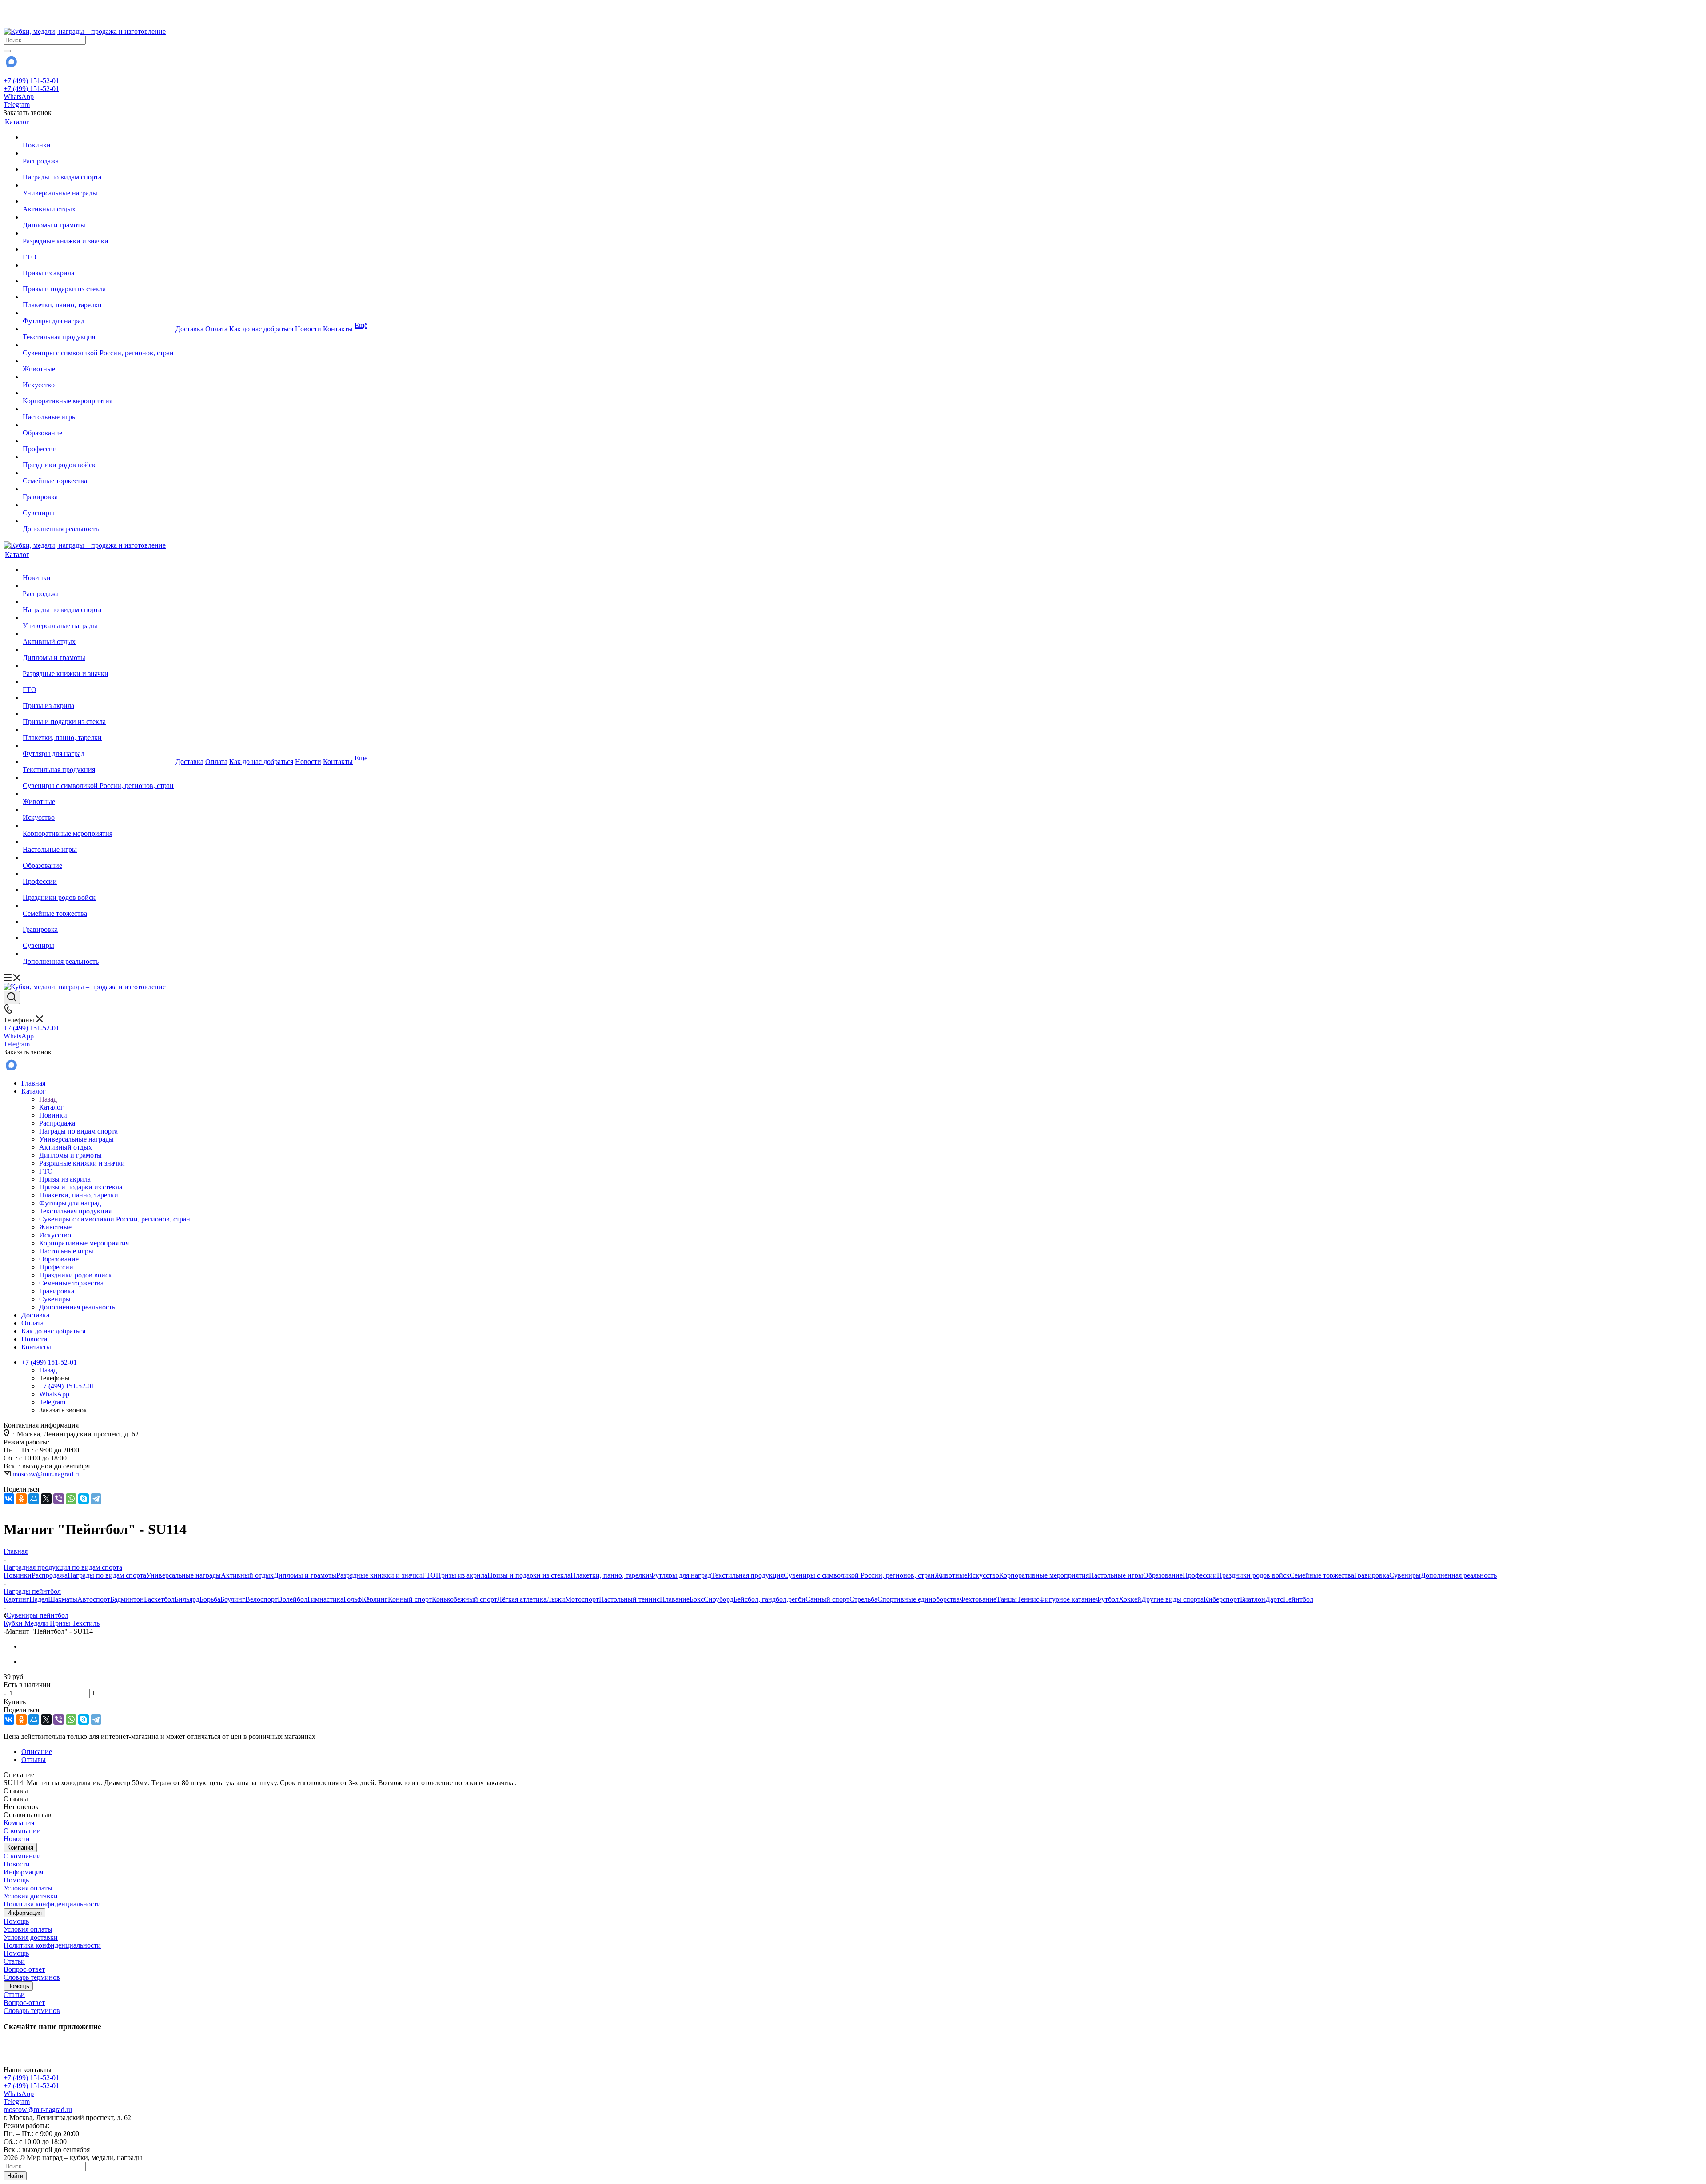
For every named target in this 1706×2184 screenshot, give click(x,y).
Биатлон (1253, 1599)
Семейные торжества (1322, 1575)
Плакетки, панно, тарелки (610, 1575)
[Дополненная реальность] (98, 521)
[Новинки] (98, 137)
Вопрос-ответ (24, 1969)
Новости (17, 1839)
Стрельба (863, 1599)
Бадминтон (127, 1599)
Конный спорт (410, 1599)
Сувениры (1405, 1575)
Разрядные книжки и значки (379, 1575)
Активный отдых (247, 1575)
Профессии (1200, 1575)
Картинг (16, 1599)
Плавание (675, 1599)
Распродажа (50, 1575)
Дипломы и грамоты (305, 1575)
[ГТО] (98, 249)
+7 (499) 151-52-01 (31, 81)
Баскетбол (159, 1599)
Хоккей (1130, 1599)
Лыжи (556, 1599)
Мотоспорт (582, 1599)
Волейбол (293, 1599)
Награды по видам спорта (107, 1575)
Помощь (16, 1880)
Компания (19, 1823)
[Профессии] (98, 441)
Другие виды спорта (1172, 1599)
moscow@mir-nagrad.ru (47, 1474)
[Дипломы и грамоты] (98, 217)
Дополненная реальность (1459, 1575)
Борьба (210, 1599)
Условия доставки (31, 1896)
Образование (1163, 1575)
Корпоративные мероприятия (1044, 1575)
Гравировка (1372, 1575)
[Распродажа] (98, 153)
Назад (48, 1099)
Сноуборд (719, 1599)
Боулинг (233, 1599)
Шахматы (63, 1599)
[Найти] (7, 51)
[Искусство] (98, 377)
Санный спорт (827, 1599)
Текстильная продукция (747, 1575)
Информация (23, 1872)
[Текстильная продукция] (98, 329)
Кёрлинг (375, 1599)
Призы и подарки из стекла (529, 1575)
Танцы (1007, 1599)
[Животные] (98, 361)
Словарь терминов (32, 1977)
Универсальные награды (183, 1575)
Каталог (51, 1107)
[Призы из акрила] (98, 265)
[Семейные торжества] (98, 473)
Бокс (697, 1599)
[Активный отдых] (98, 201)
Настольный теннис (629, 1599)
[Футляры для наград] (98, 313)
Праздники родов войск (1253, 1575)
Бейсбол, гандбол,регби (769, 1599)
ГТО (429, 1575)
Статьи (14, 1961)
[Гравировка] (98, 489)
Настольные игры (1116, 1575)
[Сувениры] (98, 505)
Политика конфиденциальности (52, 1904)
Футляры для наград (680, 1575)
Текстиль (86, 1623)
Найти (15, 2176)
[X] (46, 1499)
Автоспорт (94, 1599)
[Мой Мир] (34, 1499)
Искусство (983, 1575)
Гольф (353, 1599)
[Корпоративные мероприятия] (98, 393)
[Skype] (84, 1499)
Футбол (1107, 1599)
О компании (22, 1831)
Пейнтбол (1298, 1599)
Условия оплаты (28, 1888)
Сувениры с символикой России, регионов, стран (859, 1575)
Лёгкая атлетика (522, 1599)
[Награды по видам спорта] (98, 169)
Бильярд (187, 1599)
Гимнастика (325, 1599)
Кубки (14, 1623)
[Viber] (59, 1499)
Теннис (1028, 1599)
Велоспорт (261, 1599)
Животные (951, 1575)
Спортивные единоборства (919, 1599)
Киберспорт (1222, 1599)
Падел (39, 1599)
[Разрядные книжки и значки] (98, 233)
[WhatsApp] (71, 1499)
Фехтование (978, 1599)
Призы (61, 1623)
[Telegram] (96, 1499)
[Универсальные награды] (98, 185)
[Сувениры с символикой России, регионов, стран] (98, 345)
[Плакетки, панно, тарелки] (98, 297)
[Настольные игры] (98, 409)
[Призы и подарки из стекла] (98, 281)
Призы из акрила (462, 1575)
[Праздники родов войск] (98, 457)
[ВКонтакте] (9, 1499)
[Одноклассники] (21, 1499)
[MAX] (11, 65)
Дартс (1274, 1599)
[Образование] (98, 425)
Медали (37, 1623)
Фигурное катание (1067, 1599)
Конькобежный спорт (464, 1599)
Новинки (18, 1575)
